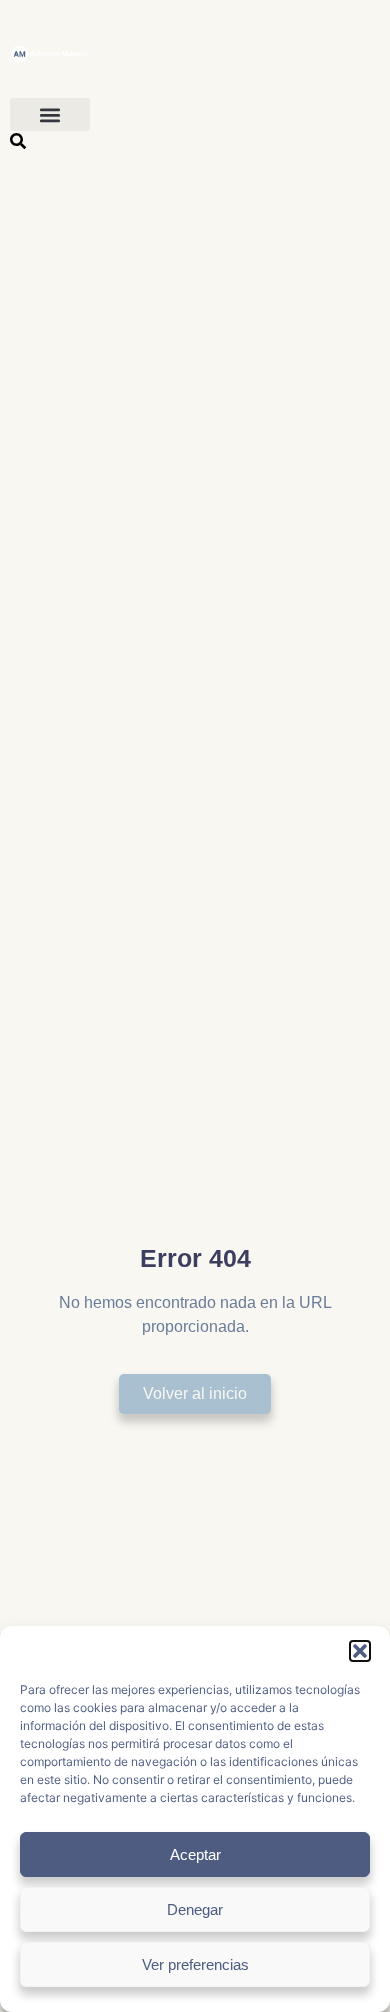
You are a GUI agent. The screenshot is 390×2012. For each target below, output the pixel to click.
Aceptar (195, 1854)
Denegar (195, 1909)
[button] (360, 1651)
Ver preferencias (195, 1964)
